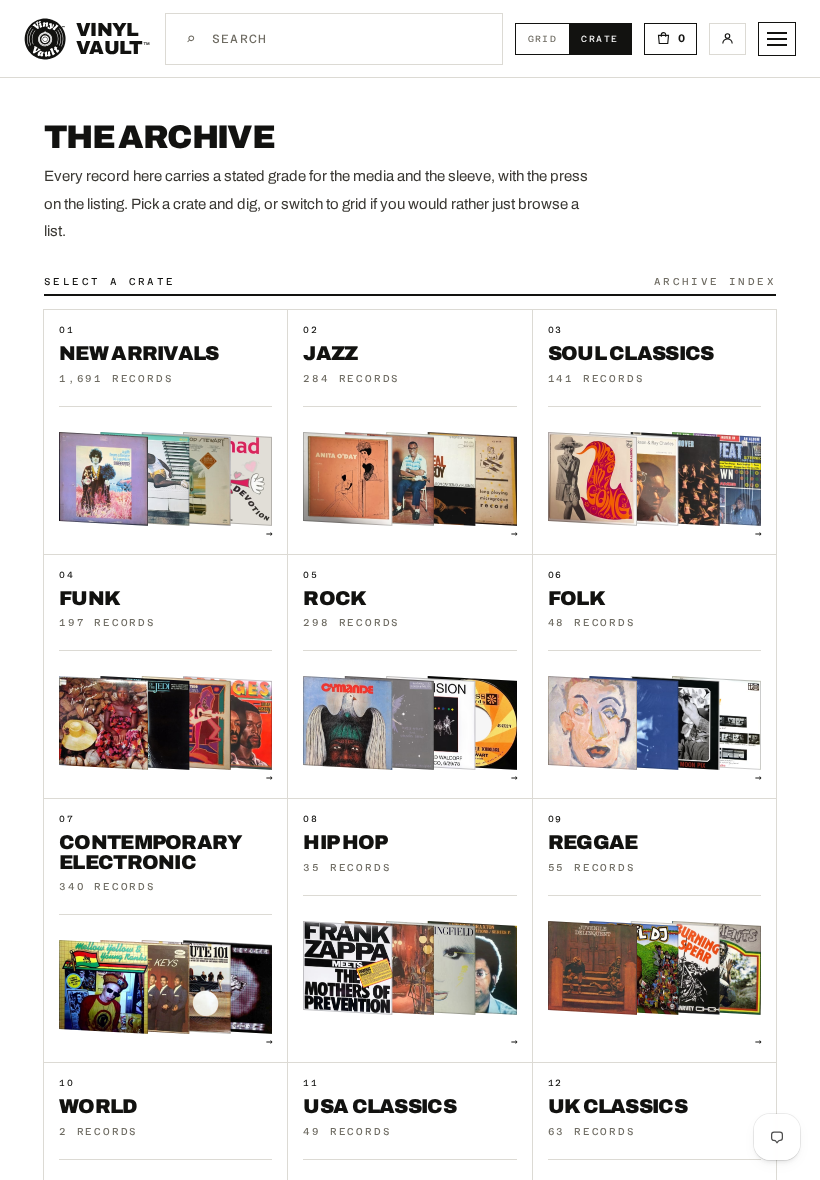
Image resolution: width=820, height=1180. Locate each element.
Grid (549, 38)
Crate (605, 38)
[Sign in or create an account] (727, 39)
